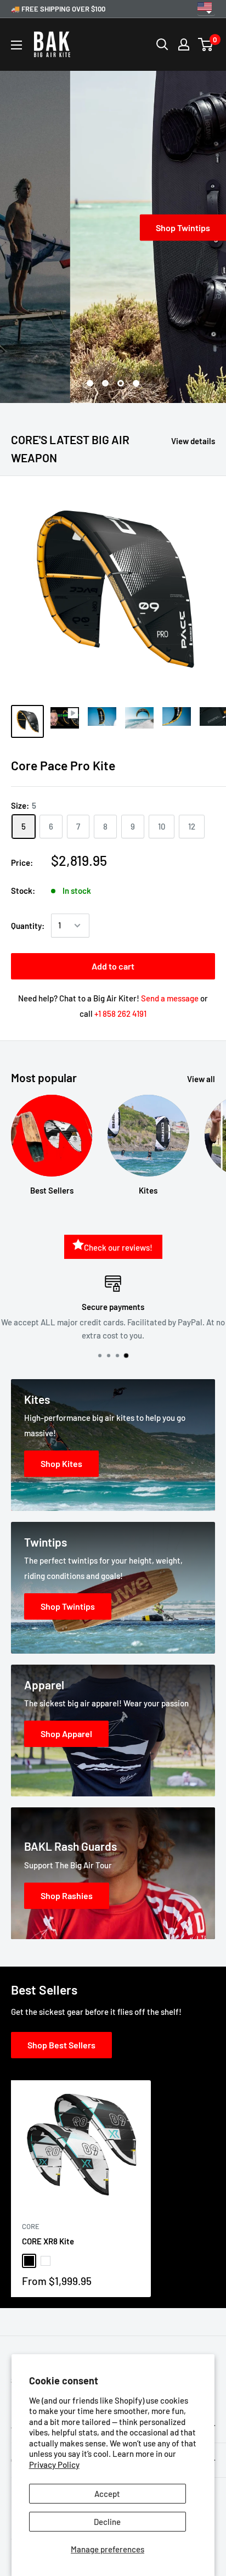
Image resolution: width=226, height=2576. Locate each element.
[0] (206, 44)
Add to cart (113, 966)
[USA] (206, 9)
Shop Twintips (113, 228)
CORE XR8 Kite (48, 2241)
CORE (31, 2226)
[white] (46, 2261)
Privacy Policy (54, 2465)
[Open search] (162, 44)
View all (201, 1079)
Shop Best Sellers (61, 2045)
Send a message (170, 998)
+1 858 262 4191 (120, 1013)
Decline (107, 2522)
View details (193, 441)
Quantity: (28, 926)
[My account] (184, 44)
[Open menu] (16, 45)
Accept (107, 2494)
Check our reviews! (118, 1247)
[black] (29, 2261)
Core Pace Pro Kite (63, 765)
